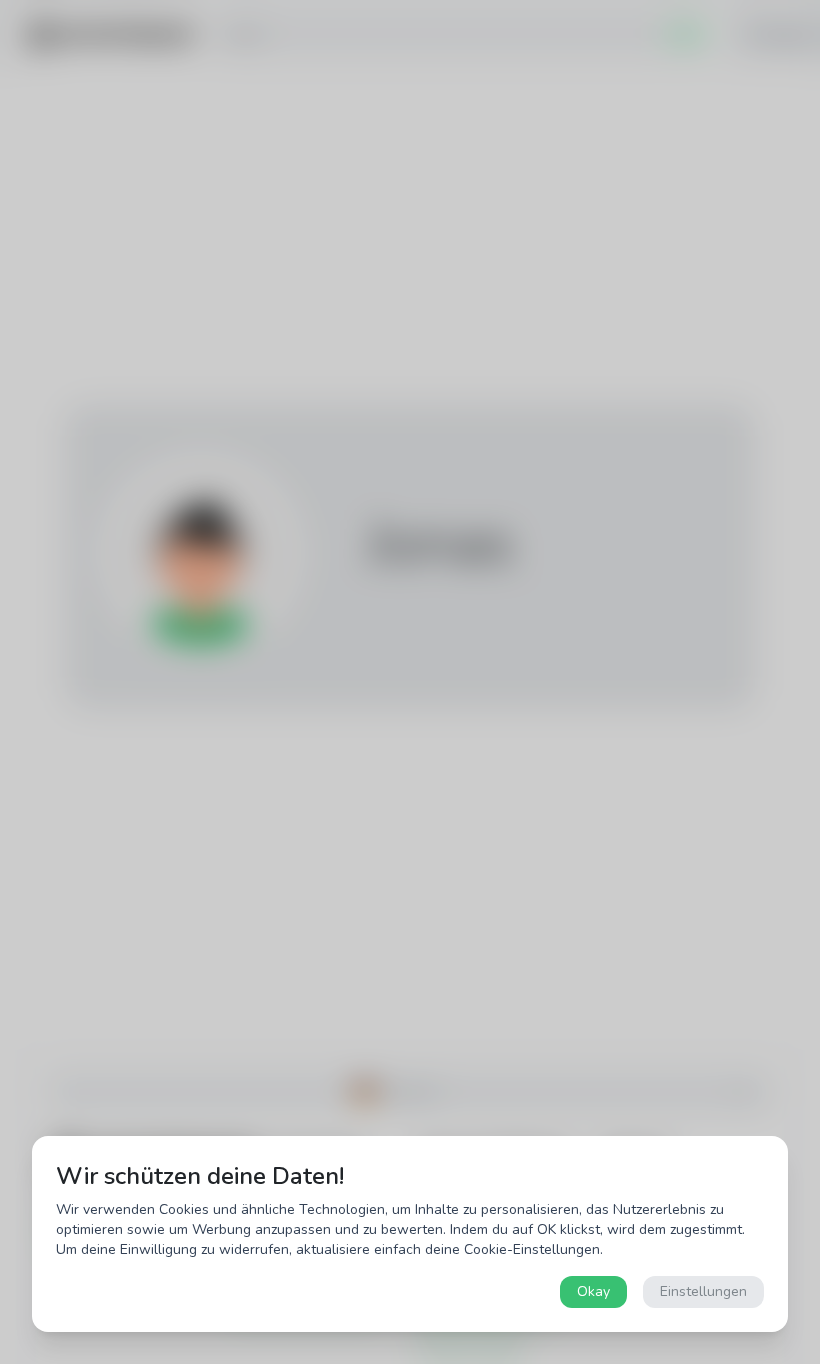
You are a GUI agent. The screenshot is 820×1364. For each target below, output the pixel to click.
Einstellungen (703, 1291)
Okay (593, 1291)
